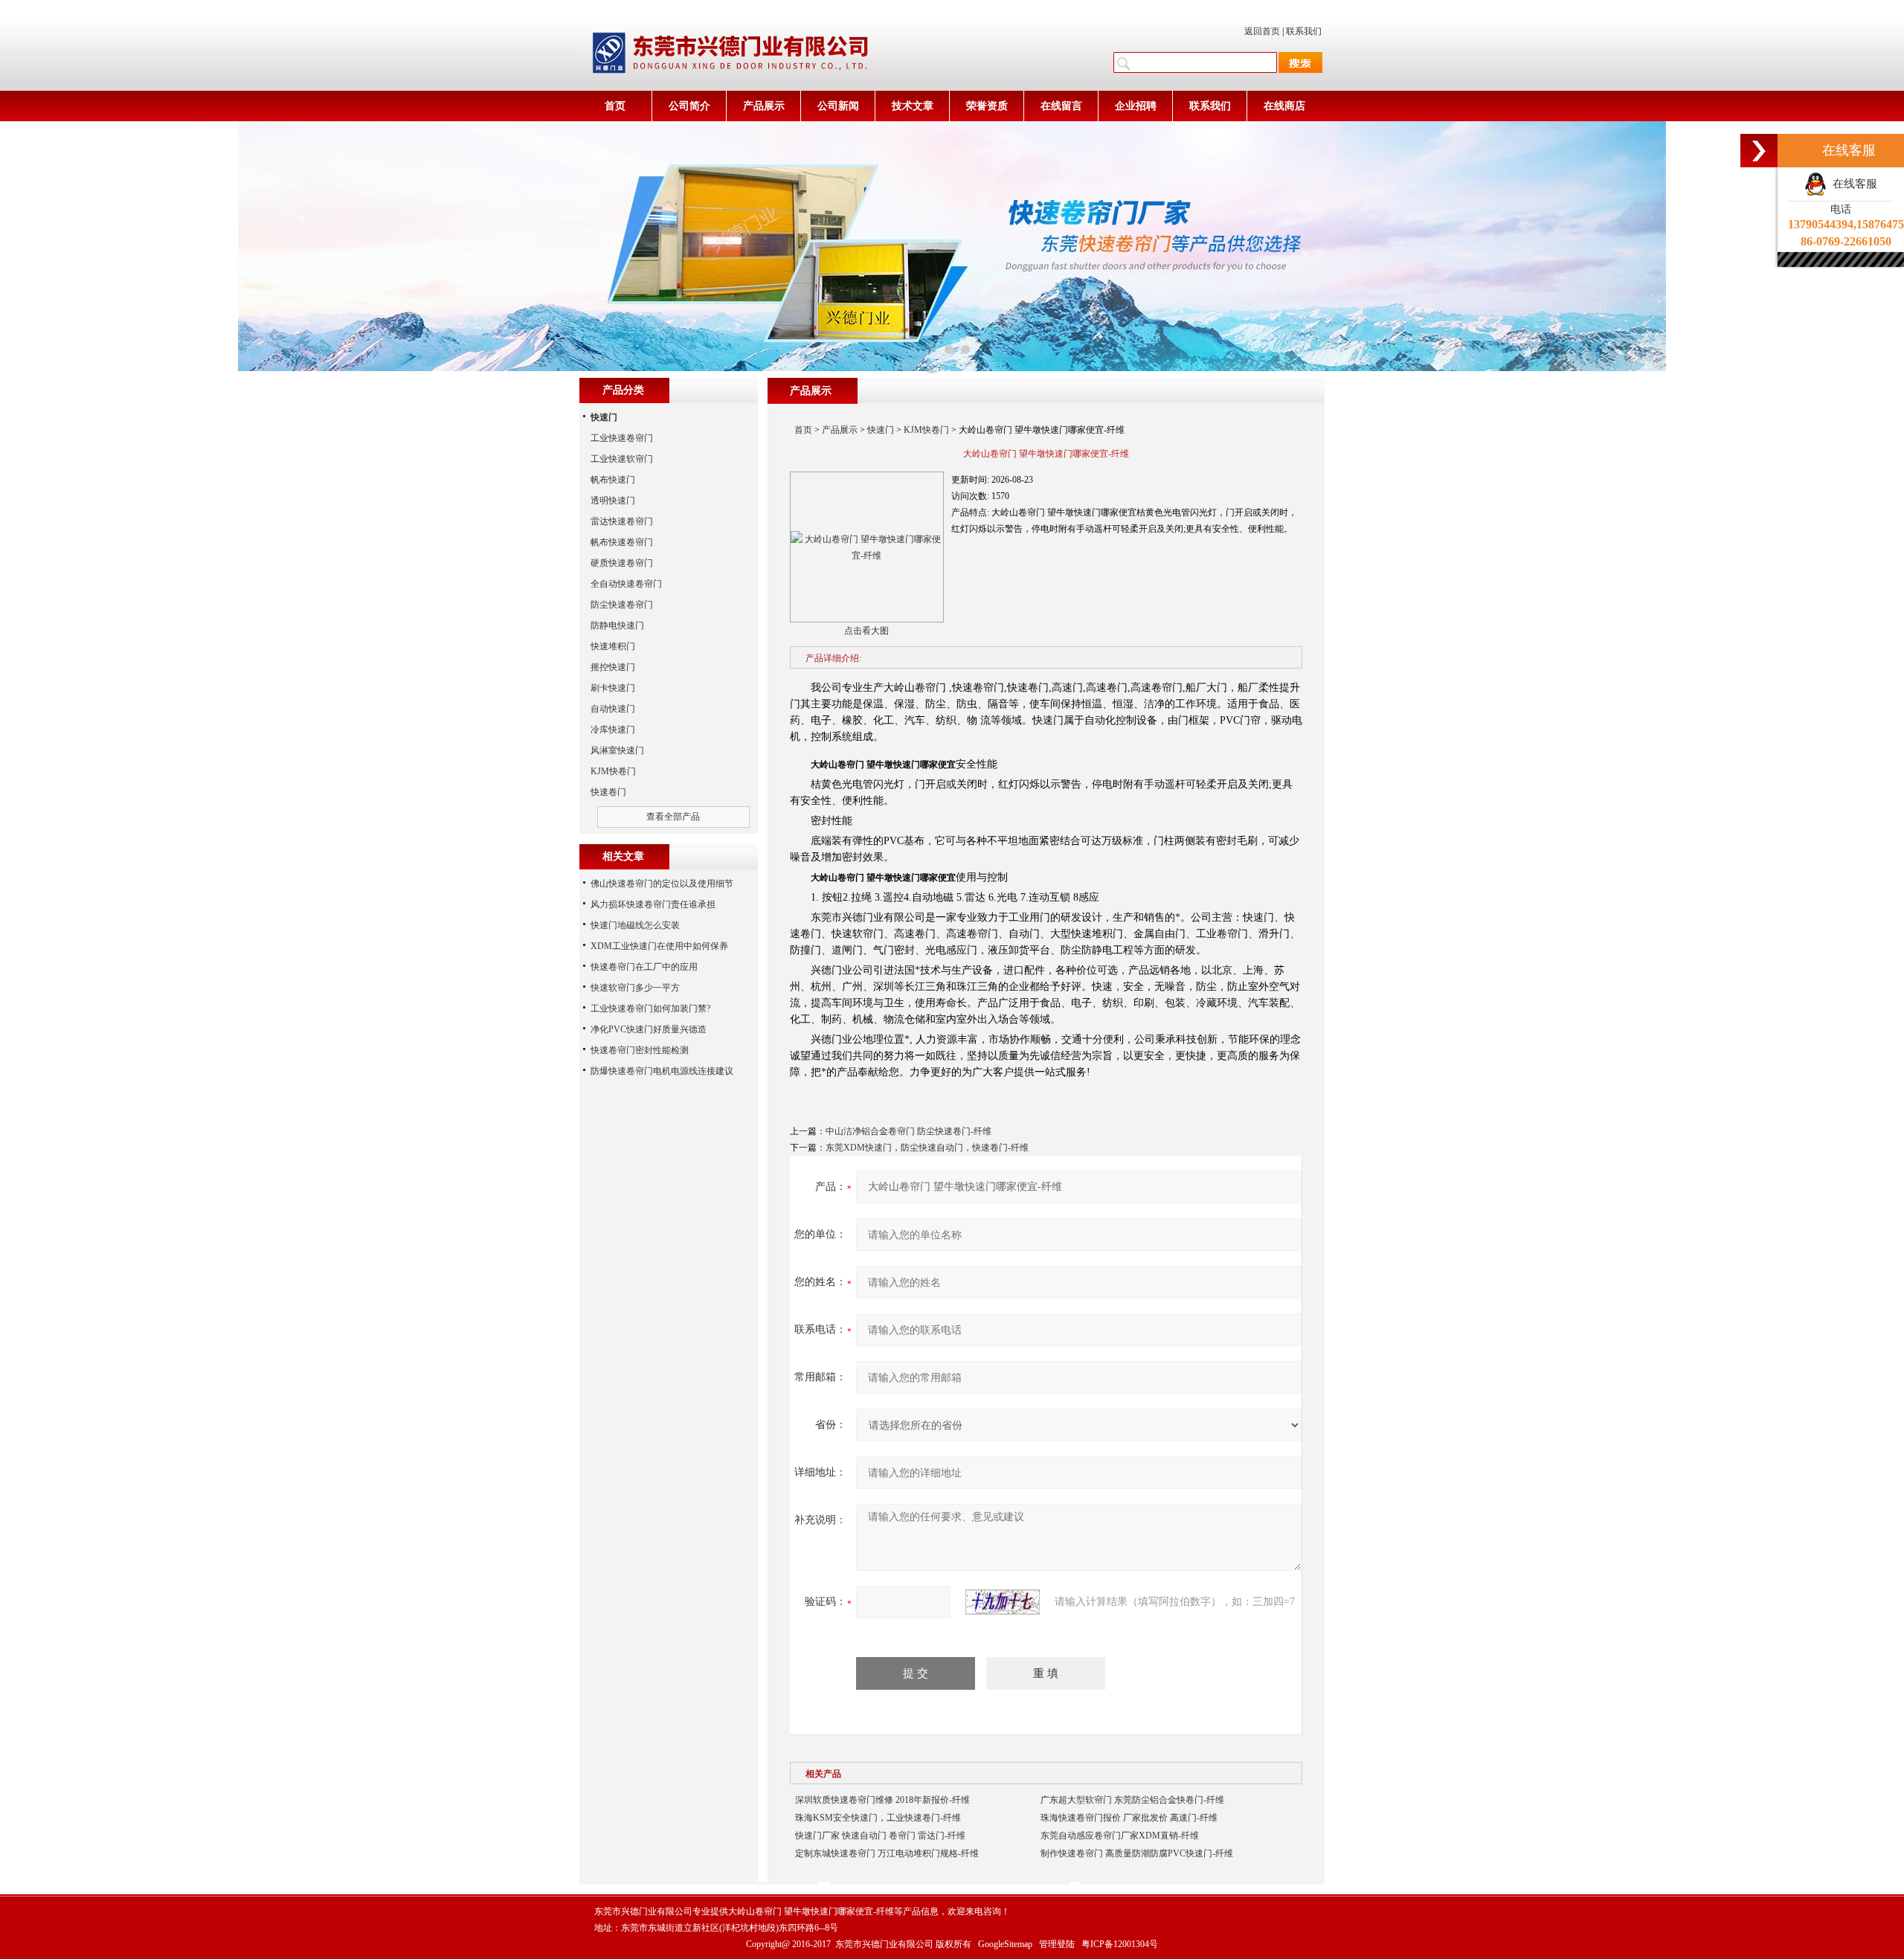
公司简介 (689, 106)
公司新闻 (838, 106)
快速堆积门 (613, 646)
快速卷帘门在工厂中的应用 (644, 967)
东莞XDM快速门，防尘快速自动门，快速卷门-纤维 (927, 1148)
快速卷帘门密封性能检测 (640, 1050)
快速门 (881, 430)
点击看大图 (866, 631)
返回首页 (1262, 31)
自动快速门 (613, 709)
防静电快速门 (617, 625)
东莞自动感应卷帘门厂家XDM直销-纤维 (1120, 1836)
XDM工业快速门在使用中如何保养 (659, 946)
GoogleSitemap (1005, 1944)
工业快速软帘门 (622, 459)
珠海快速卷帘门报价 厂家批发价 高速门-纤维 (1129, 1818)
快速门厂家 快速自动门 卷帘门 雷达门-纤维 (880, 1836)
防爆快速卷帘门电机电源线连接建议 (662, 1071)
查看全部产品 (673, 817)
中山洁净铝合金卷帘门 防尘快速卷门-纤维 (908, 1131)
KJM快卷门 (926, 430)
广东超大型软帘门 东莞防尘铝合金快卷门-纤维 (1132, 1800)
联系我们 (1304, 31)
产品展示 (764, 106)
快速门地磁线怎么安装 (635, 925)
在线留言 (1061, 106)
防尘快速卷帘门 (622, 605)
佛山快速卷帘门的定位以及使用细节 (662, 884)
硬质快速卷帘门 (622, 563)
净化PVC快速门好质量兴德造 (649, 1029)
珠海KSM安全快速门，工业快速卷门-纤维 (878, 1818)
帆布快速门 (613, 480)
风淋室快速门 (617, 750)
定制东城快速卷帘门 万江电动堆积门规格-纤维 (887, 1853)
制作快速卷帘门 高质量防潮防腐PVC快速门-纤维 (1137, 1853)
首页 (615, 106)
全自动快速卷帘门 (626, 584)
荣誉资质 (987, 106)
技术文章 (913, 106)
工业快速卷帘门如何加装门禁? (650, 1009)
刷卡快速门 (613, 688)
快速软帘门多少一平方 (635, 988)
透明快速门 (613, 501)
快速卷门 (608, 792)
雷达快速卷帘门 (622, 521)
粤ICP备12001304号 (1120, 1944)
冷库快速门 (613, 730)
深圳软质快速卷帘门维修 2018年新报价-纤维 (882, 1800)
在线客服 (1852, 184)
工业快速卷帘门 (622, 438)
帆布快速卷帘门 (622, 542)
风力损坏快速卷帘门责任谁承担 (653, 904)
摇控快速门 (613, 667)
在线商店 (1284, 106)
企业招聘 (1136, 106)
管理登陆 (1057, 1944)
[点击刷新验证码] (1003, 1602)
